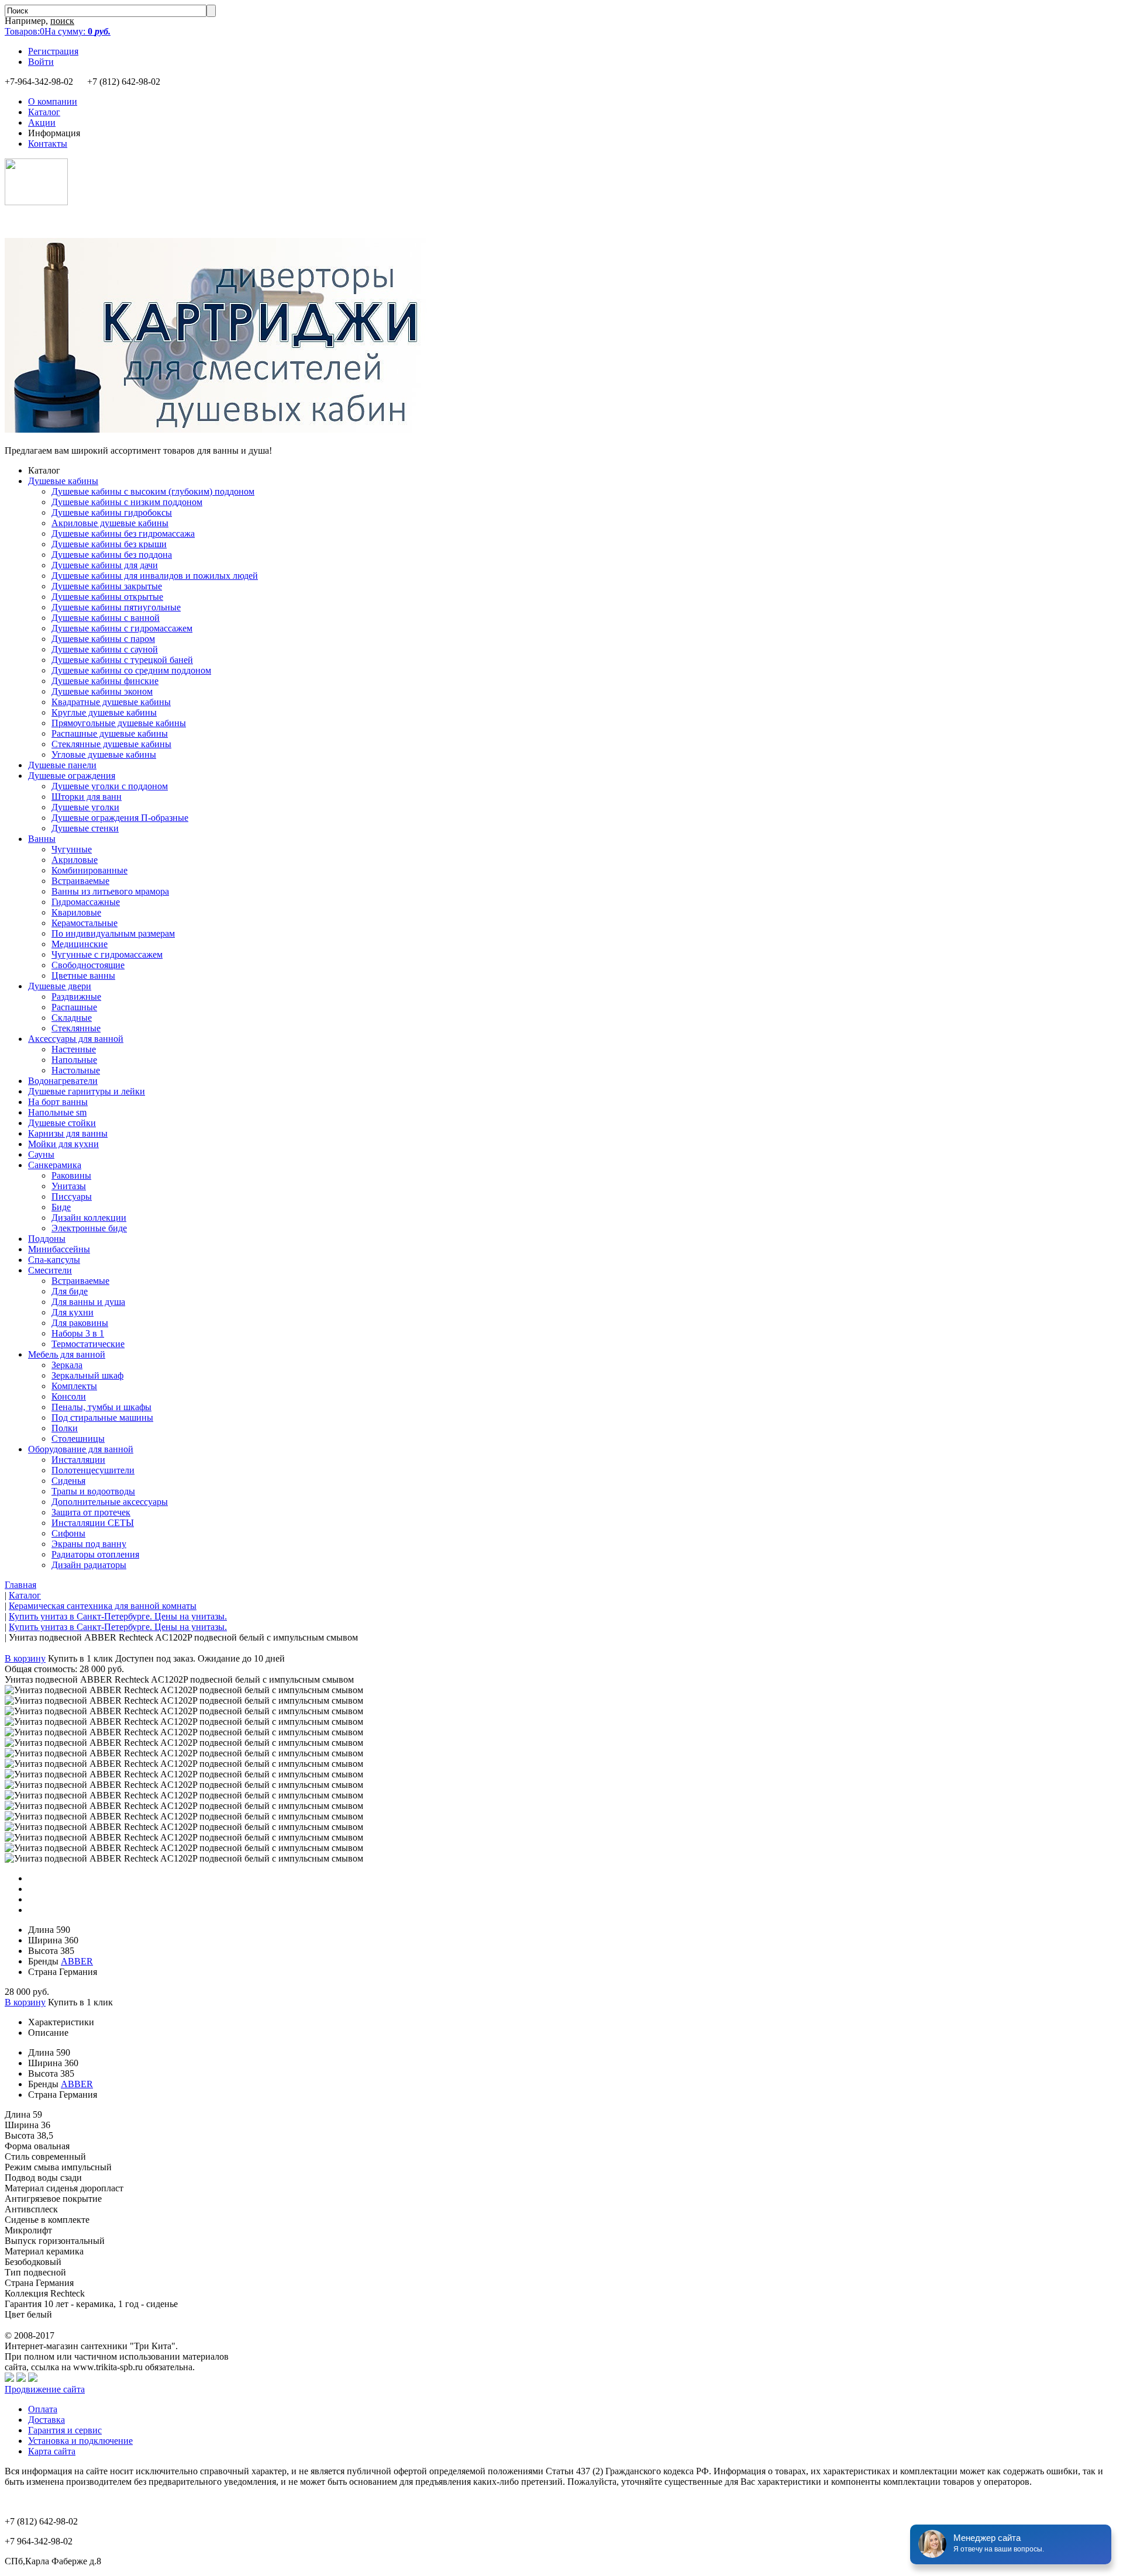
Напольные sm (57, 1112)
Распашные (74, 1007)
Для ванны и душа (88, 1302)
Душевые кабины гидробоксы (112, 512)
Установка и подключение (80, 2441)
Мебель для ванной (67, 1354)
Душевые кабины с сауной (105, 649)
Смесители (50, 1270)
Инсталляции (78, 1460)
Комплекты (74, 1386)
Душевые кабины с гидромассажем (122, 628)
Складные (72, 1018)
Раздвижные (76, 997)
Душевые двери (60, 986)
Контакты (48, 144)
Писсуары (72, 1197)
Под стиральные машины (102, 1418)
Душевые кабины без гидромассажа (123, 533)
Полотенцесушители (93, 1470)
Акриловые (75, 860)
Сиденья (68, 1481)
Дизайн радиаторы (89, 1565)
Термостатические (88, 1344)
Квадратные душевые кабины (111, 702)
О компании (53, 101)
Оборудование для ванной (81, 1449)
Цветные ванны (83, 976)
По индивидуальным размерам (113, 933)
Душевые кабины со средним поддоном (131, 670)
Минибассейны (59, 1249)
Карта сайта (52, 2451)
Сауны (41, 1154)
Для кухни (73, 1312)
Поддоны (47, 1239)
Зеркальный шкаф (87, 1375)
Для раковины (80, 1323)
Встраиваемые (80, 881)
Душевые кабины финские (105, 681)
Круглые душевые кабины (104, 712)
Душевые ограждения (72, 776)
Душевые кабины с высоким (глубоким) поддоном (153, 491)
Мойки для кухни (63, 1144)
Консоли (69, 1396)
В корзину (25, 1658)
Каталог (44, 112)
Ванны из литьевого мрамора (110, 891)
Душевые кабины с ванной (106, 618)
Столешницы (78, 1439)
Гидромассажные (86, 902)
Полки (65, 1428)
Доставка (46, 2420)
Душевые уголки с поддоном (110, 786)
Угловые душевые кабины (104, 755)
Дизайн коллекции (89, 1218)
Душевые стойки (62, 1123)
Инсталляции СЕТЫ (93, 1523)
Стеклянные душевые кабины (111, 744)
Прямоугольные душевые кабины (119, 723)
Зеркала (67, 1365)
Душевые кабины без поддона (112, 555)
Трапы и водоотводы (93, 1491)
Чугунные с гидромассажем (107, 954)
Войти (41, 62)
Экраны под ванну (89, 1544)
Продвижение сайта (45, 2389)
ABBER (77, 1961)
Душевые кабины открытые (107, 597)
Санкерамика (55, 1165)
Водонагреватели (63, 1081)
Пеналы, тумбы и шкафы (101, 1407)
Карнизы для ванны (68, 1133)
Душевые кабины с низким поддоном (127, 502)
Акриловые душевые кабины (110, 523)
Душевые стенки (85, 828)
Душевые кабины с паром (103, 639)
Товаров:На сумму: (58, 31)
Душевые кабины (63, 481)
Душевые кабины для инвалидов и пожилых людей (155, 576)
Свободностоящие (88, 965)
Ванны (42, 839)
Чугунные (72, 849)
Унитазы (69, 1186)
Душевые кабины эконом (102, 691)
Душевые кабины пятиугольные (116, 607)
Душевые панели (62, 765)
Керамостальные (85, 923)
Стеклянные (76, 1028)
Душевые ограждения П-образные (120, 818)
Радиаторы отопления (95, 1554)
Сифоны (68, 1533)
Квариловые (76, 912)
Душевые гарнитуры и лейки (87, 1091)
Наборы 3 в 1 (78, 1333)
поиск (62, 21)
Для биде (70, 1291)
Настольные (76, 1070)
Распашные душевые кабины (110, 733)
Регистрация (53, 51)
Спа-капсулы (54, 1260)
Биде (61, 1207)
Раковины (71, 1175)
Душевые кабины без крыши (109, 544)
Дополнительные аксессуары (110, 1502)
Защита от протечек (91, 1512)
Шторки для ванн (87, 797)
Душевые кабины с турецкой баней (122, 660)
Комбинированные (89, 870)
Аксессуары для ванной (76, 1039)
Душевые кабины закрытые (107, 586)
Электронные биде (89, 1228)
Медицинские (80, 944)
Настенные (74, 1049)
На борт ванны (58, 1102)
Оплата (43, 2409)
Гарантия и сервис (65, 2430)
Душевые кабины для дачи (105, 565)
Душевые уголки (85, 807)
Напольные (74, 1060)
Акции (42, 122)
